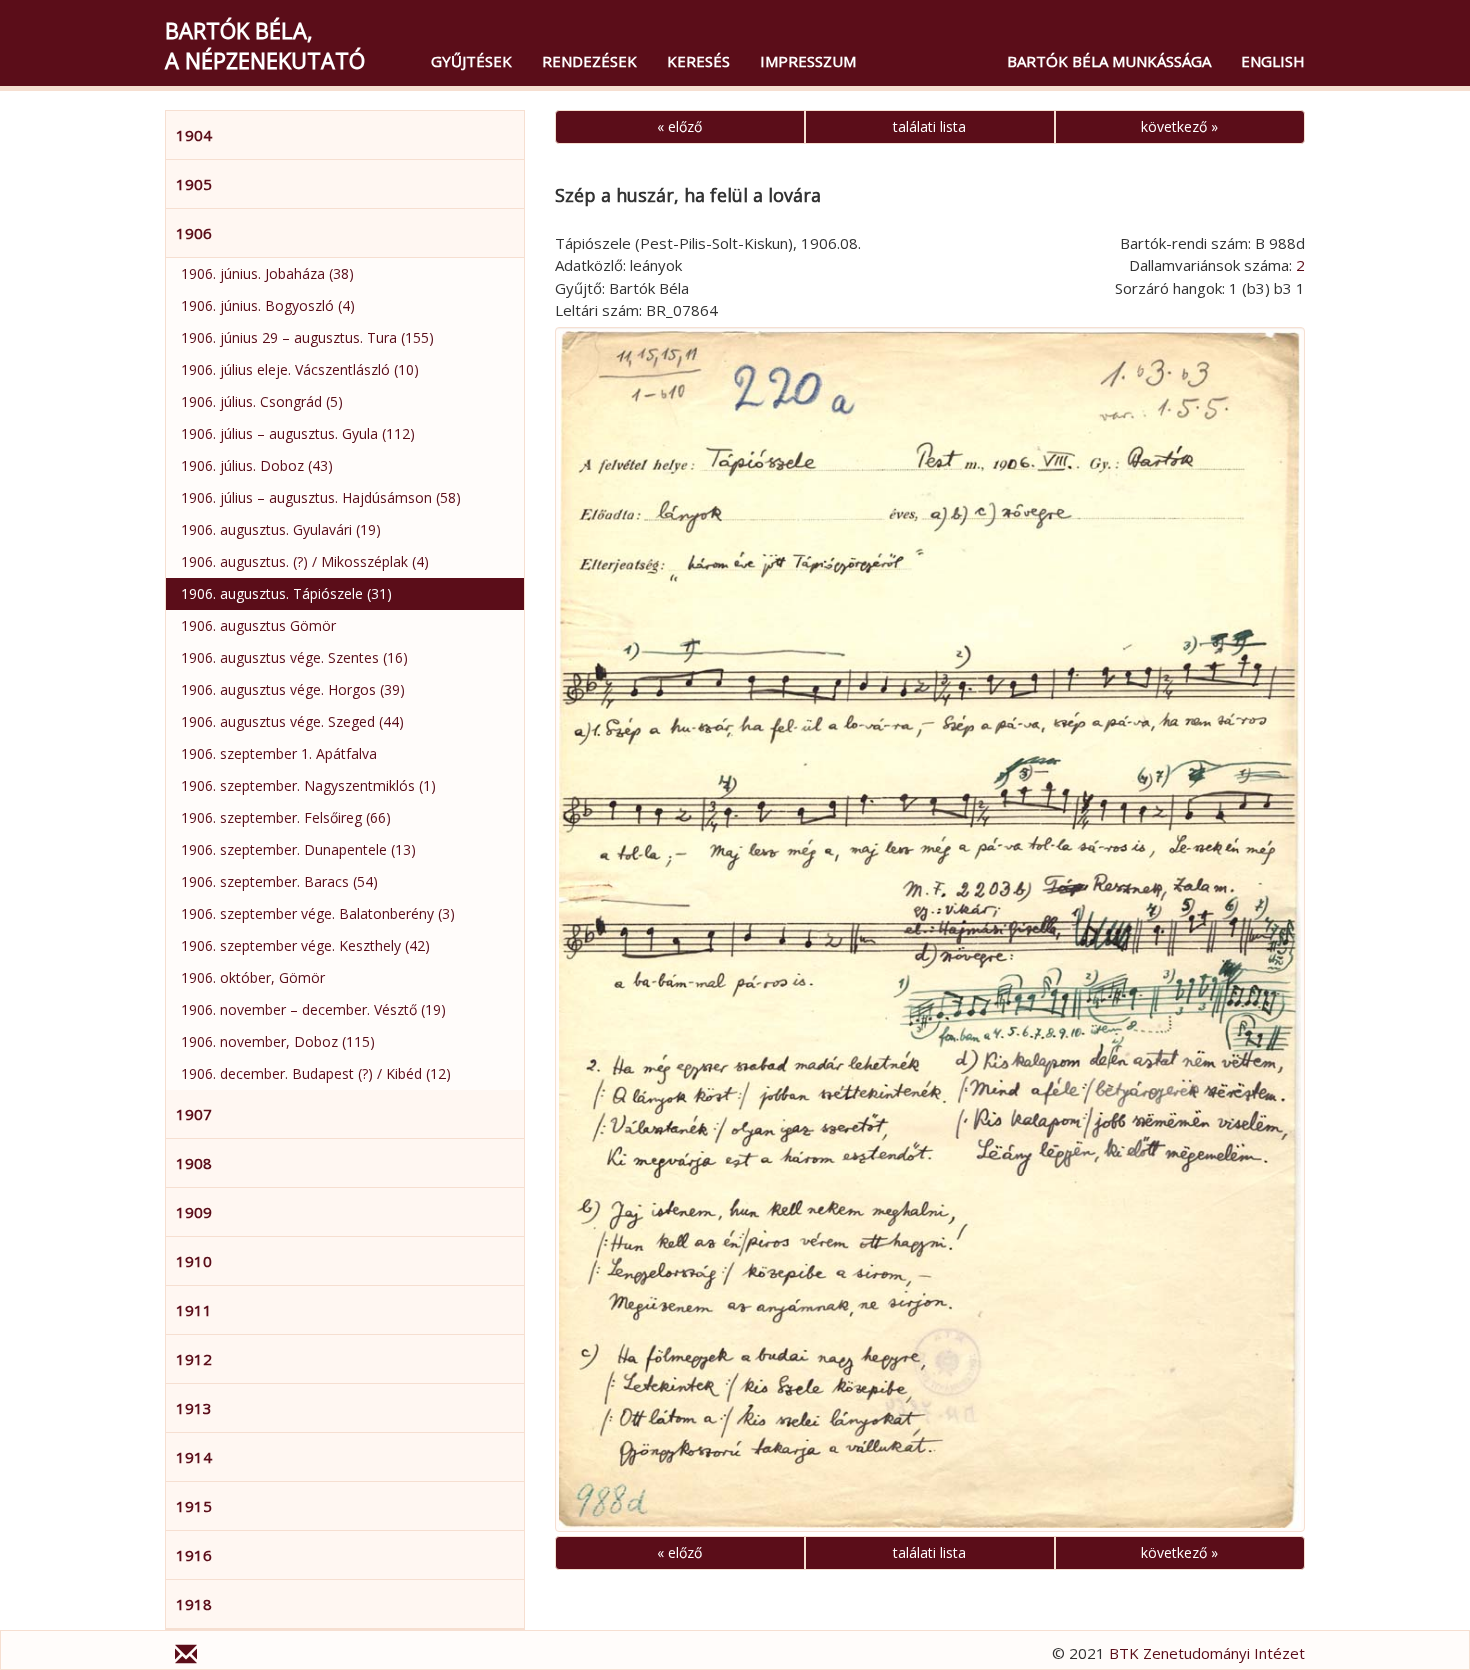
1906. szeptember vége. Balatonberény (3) (318, 913)
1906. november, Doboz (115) (278, 1041)
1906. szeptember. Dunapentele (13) (298, 849)
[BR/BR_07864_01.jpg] (930, 929)
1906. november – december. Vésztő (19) (313, 1009)
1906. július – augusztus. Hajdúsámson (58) (321, 497)
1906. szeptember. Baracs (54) (279, 881)
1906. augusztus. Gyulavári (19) (281, 529)
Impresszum (808, 61)
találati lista (929, 126)
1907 (194, 1114)
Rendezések (589, 61)
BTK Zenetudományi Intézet (1207, 1653)
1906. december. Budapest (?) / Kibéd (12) (316, 1073)
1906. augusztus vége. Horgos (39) (293, 689)
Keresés (698, 61)
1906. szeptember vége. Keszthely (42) (305, 945)
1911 (194, 1310)
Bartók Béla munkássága (1109, 61)
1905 (194, 184)
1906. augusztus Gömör (258, 625)
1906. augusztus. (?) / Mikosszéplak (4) (305, 561)
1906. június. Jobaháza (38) (267, 273)
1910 (194, 1261)
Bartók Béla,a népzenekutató (265, 45)
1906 (194, 233)
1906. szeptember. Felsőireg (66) (286, 817)
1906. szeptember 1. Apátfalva (279, 753)
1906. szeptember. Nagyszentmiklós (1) (308, 785)
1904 (194, 135)
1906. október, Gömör (253, 977)
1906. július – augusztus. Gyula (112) (298, 433)
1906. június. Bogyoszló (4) (268, 305)
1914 (194, 1457)
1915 (194, 1506)
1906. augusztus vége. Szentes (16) (294, 657)
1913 (194, 1408)
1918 (194, 1604)
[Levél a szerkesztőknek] (186, 1657)
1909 (194, 1212)
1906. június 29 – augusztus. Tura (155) (307, 337)
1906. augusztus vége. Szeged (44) (292, 721)
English (1273, 61)
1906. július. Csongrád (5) (262, 401)
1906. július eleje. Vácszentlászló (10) (300, 369)
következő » (1179, 126)
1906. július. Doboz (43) (257, 465)
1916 (194, 1555)
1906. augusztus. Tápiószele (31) (286, 593)
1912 (194, 1359)
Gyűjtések (471, 61)
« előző (679, 126)
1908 (194, 1163)
